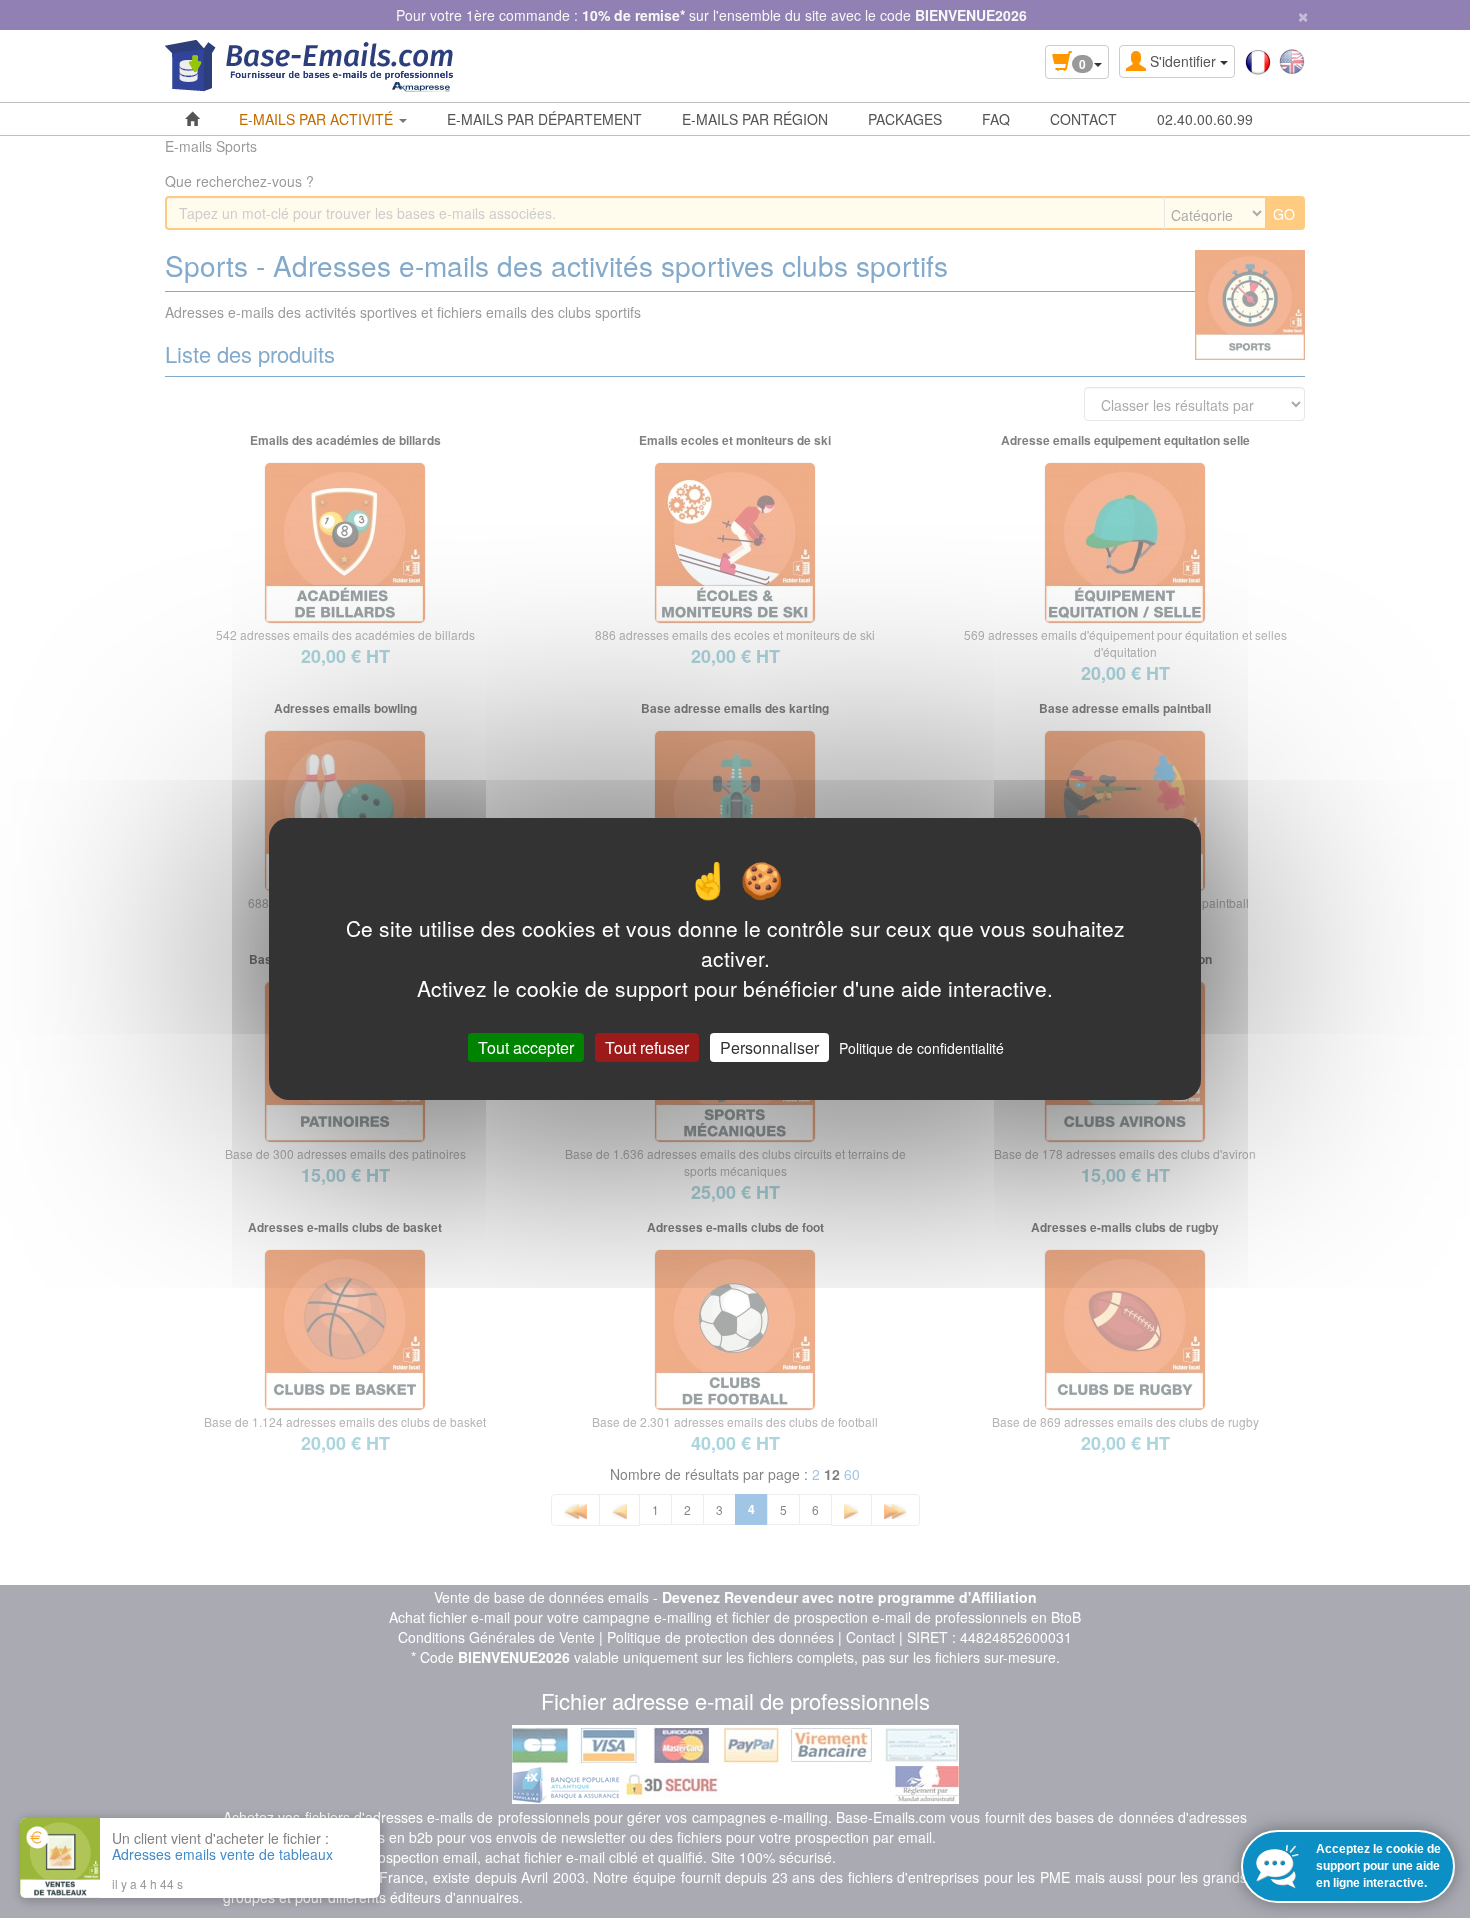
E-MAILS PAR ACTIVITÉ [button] (318, 119)
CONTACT (1083, 119)
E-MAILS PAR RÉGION (755, 119)
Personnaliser (769, 1047)
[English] (1292, 60)
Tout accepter (526, 1047)
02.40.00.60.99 (1205, 119)
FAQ (996, 119)
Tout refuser (647, 1047)
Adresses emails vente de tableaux (222, 1854)
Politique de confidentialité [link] (921, 1048)
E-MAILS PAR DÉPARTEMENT (544, 119)
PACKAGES (905, 119)
